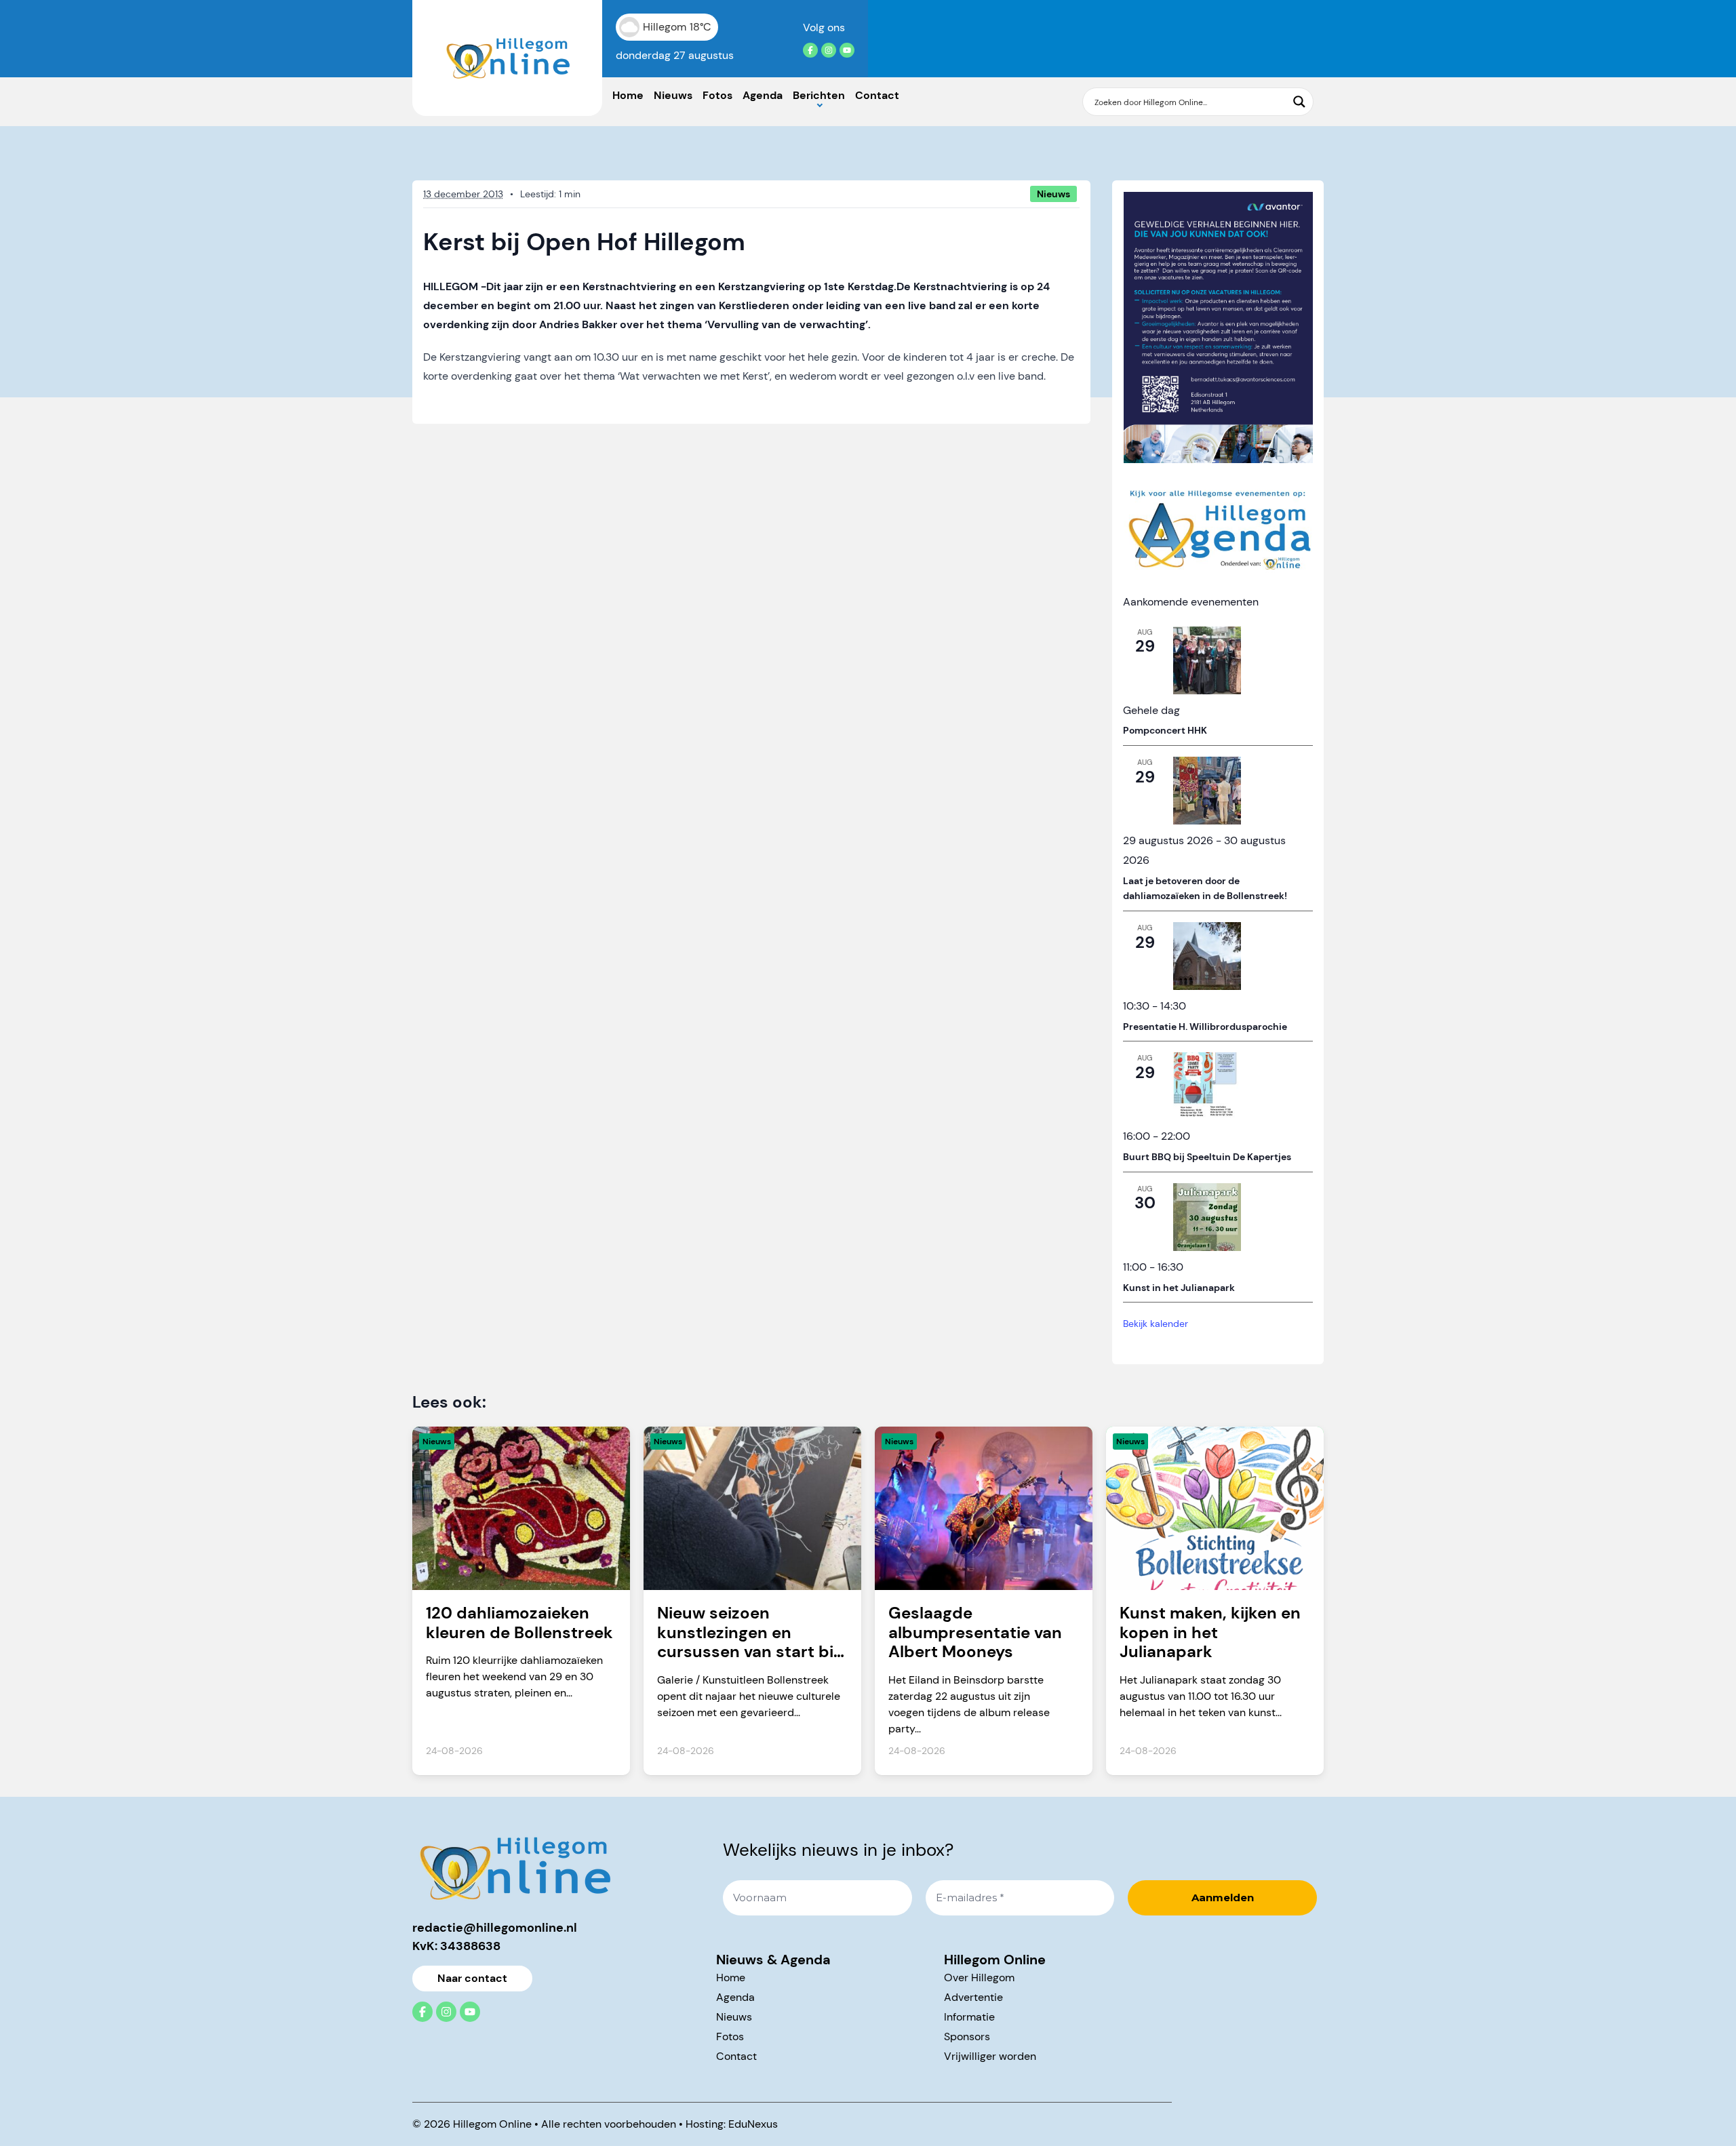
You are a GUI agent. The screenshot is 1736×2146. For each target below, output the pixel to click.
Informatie (969, 2017)
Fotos (717, 95)
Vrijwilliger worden (990, 2056)
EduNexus (753, 2124)
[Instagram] (829, 50)
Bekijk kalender (1156, 1324)
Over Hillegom (979, 1978)
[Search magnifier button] (1299, 102)
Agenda (763, 95)
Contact (877, 95)
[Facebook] (810, 50)
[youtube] (847, 50)
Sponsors (967, 2036)
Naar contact (472, 1978)
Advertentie (973, 1997)
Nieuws (673, 95)
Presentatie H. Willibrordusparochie (1205, 1027)
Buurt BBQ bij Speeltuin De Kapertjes (1207, 1157)
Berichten (819, 95)
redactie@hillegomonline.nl (495, 1928)
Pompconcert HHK (1165, 730)
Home (628, 95)
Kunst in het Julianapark (1179, 1288)
